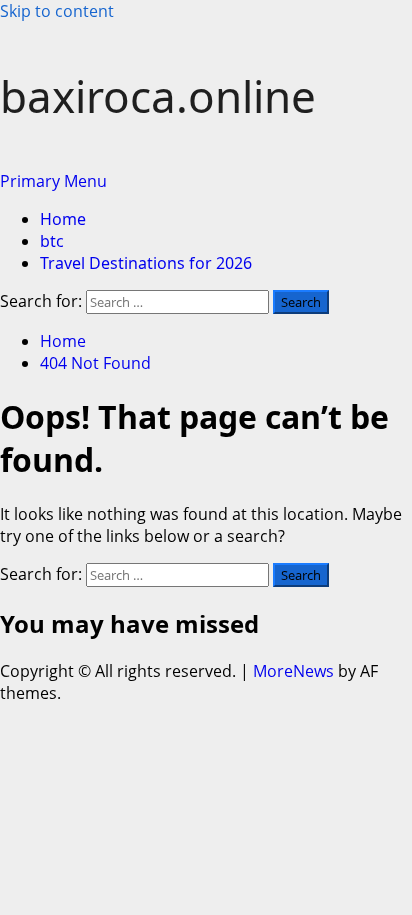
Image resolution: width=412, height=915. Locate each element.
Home (63, 219)
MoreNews (293, 671)
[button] (53, 181)
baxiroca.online (158, 96)
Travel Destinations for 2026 (146, 263)
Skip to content (57, 11)
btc (52, 241)
